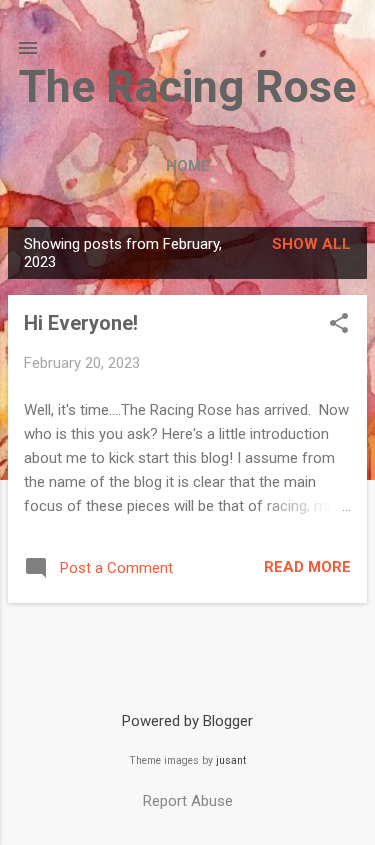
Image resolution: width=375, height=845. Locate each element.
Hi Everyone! (81, 323)
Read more (307, 567)
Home (188, 166)
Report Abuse (188, 801)
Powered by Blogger (187, 721)
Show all (311, 244)
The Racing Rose (187, 86)
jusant (231, 760)
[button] (339, 325)
